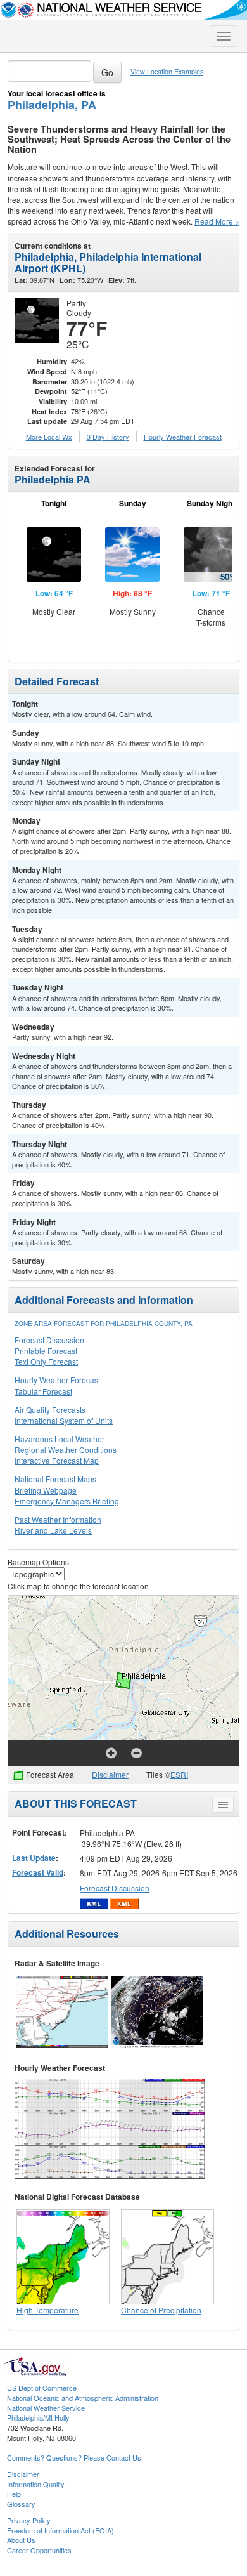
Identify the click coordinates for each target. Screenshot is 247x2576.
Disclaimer (110, 1774)
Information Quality (36, 2484)
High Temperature (47, 2310)
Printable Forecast (46, 1350)
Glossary (21, 2504)
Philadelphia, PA (52, 105)
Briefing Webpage (46, 1490)
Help (14, 2494)
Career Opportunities (39, 2550)
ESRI (179, 1774)
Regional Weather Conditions (66, 1449)
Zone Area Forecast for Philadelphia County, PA (104, 1324)
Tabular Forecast (43, 1391)
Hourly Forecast (183, 437)
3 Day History (108, 437)
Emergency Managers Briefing (67, 1501)
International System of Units (64, 1420)
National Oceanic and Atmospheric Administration (83, 2398)
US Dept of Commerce (42, 2388)
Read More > (217, 221)
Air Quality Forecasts (50, 1410)
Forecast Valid (38, 1872)
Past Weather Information (58, 1519)
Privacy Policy (29, 2520)
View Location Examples (167, 71)
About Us (21, 2540)
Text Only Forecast (46, 1361)
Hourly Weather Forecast (57, 1380)
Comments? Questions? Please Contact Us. (75, 2457)
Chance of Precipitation (161, 2310)
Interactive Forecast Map (57, 1460)
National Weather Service (46, 2408)
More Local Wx (49, 437)
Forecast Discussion (49, 1340)
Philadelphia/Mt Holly (38, 2417)
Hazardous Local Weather (60, 1439)
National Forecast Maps (55, 1479)
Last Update (34, 1858)
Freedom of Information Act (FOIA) (60, 2530)
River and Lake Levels (53, 1530)
